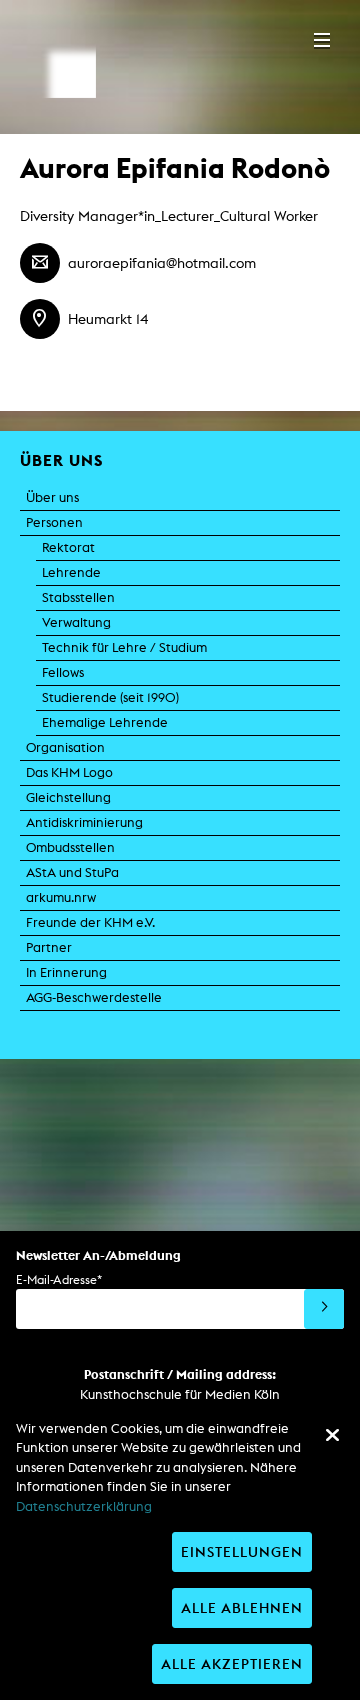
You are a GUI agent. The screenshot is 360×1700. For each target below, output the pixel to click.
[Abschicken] (324, 1309)
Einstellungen (242, 1551)
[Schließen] (332, 1435)
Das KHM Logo (69, 772)
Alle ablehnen (242, 1607)
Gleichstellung (68, 797)
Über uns (52, 497)
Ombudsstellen (70, 847)
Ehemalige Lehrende (105, 722)
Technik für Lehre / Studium (124, 647)
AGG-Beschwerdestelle (94, 997)
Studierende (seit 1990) (110, 697)
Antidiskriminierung (84, 822)
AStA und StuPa (72, 872)
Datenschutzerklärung (84, 1506)
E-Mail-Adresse (59, 1279)
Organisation (65, 747)
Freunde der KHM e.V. (90, 922)
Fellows (63, 672)
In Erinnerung (66, 972)
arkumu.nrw (61, 897)
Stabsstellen (78, 597)
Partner (49, 947)
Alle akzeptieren (232, 1663)
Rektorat (68, 547)
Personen (54, 522)
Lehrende (71, 572)
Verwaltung (76, 622)
